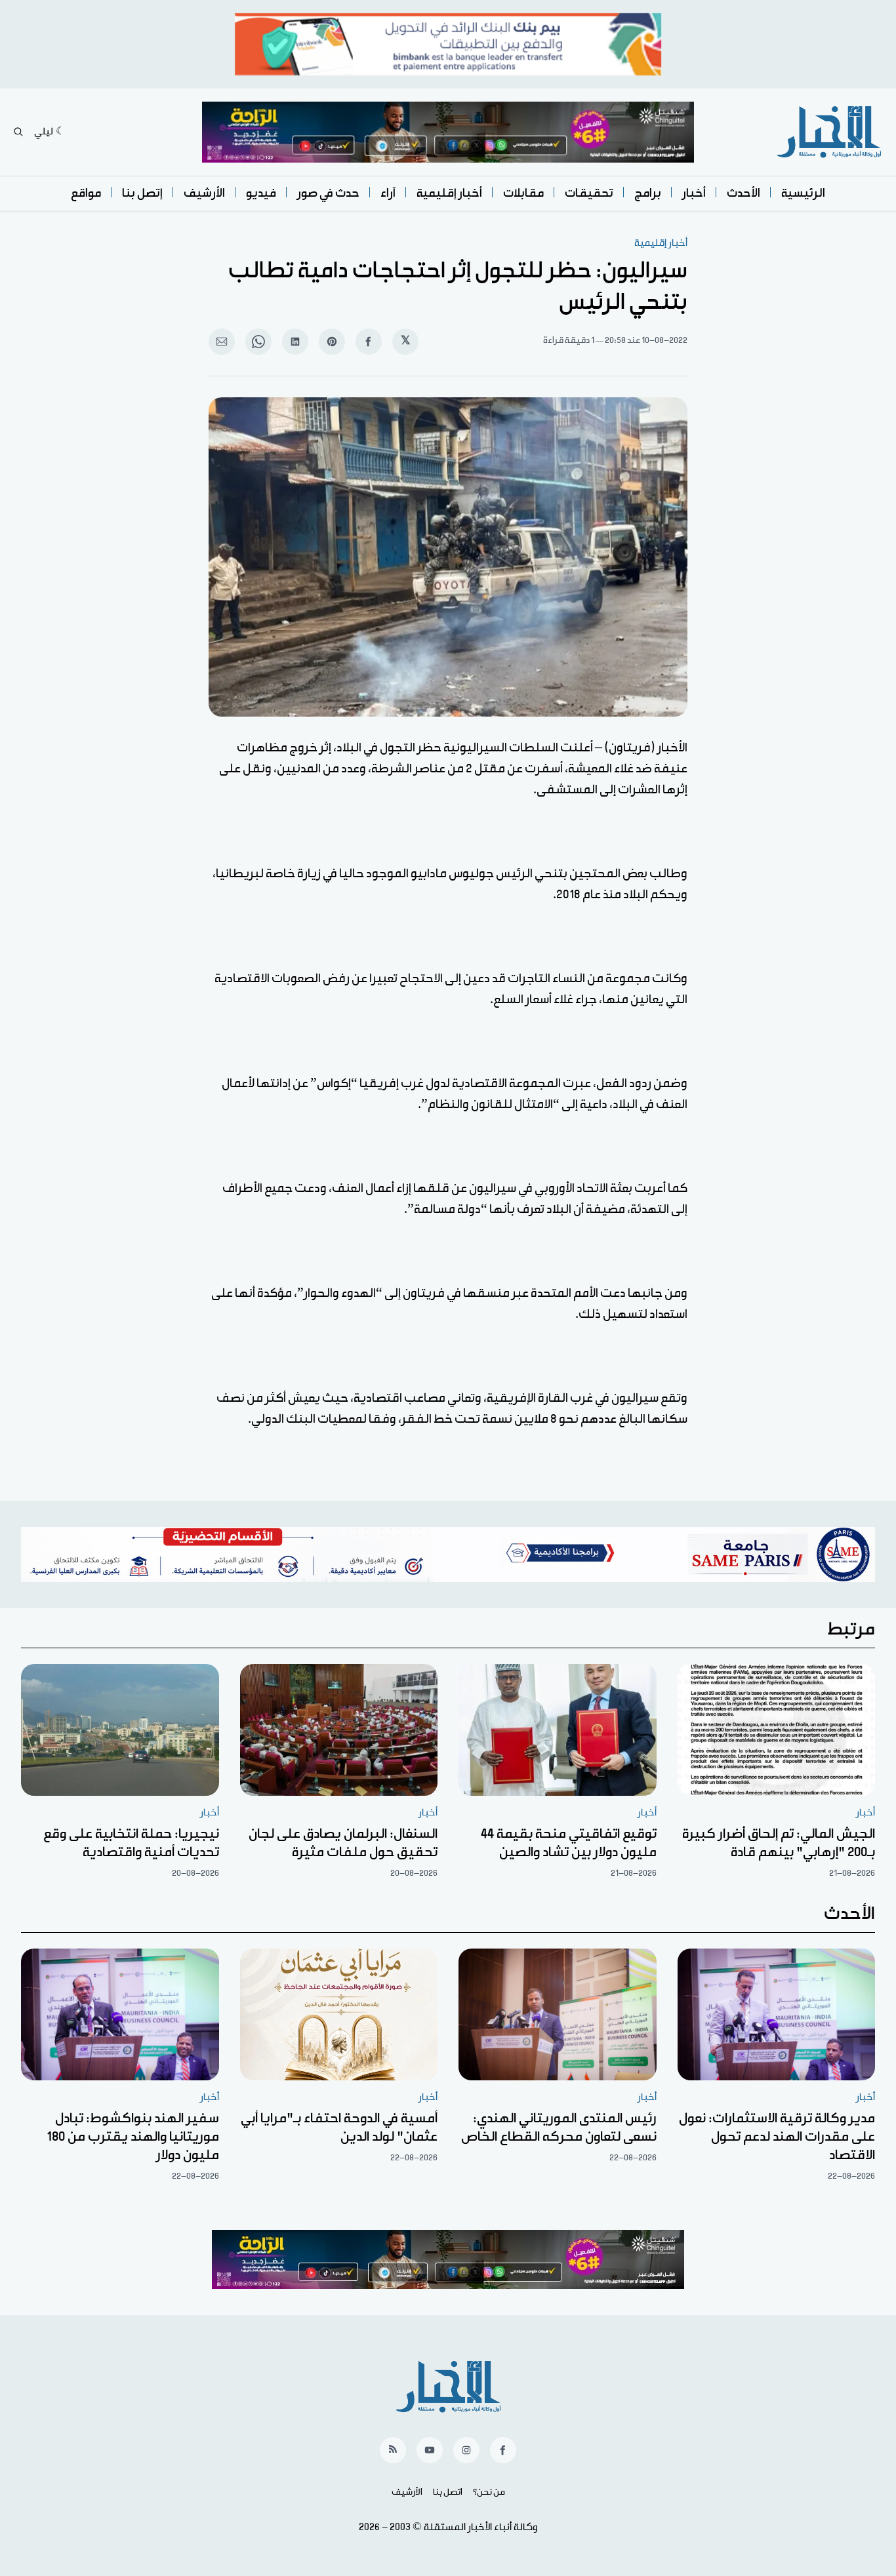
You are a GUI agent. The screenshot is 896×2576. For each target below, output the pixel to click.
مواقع (86, 193)
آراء (388, 193)
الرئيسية (803, 193)
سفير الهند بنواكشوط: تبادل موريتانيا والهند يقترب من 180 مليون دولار (133, 2137)
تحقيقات (589, 193)
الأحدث (743, 193)
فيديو (261, 193)
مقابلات (523, 193)
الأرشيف (204, 193)
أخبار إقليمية (449, 193)
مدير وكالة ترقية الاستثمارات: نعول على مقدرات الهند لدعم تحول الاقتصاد (777, 2137)
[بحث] (18, 132)
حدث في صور (328, 193)
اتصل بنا (448, 2492)
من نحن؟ (489, 2492)
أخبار (694, 193)
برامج (648, 193)
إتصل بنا (142, 193)
